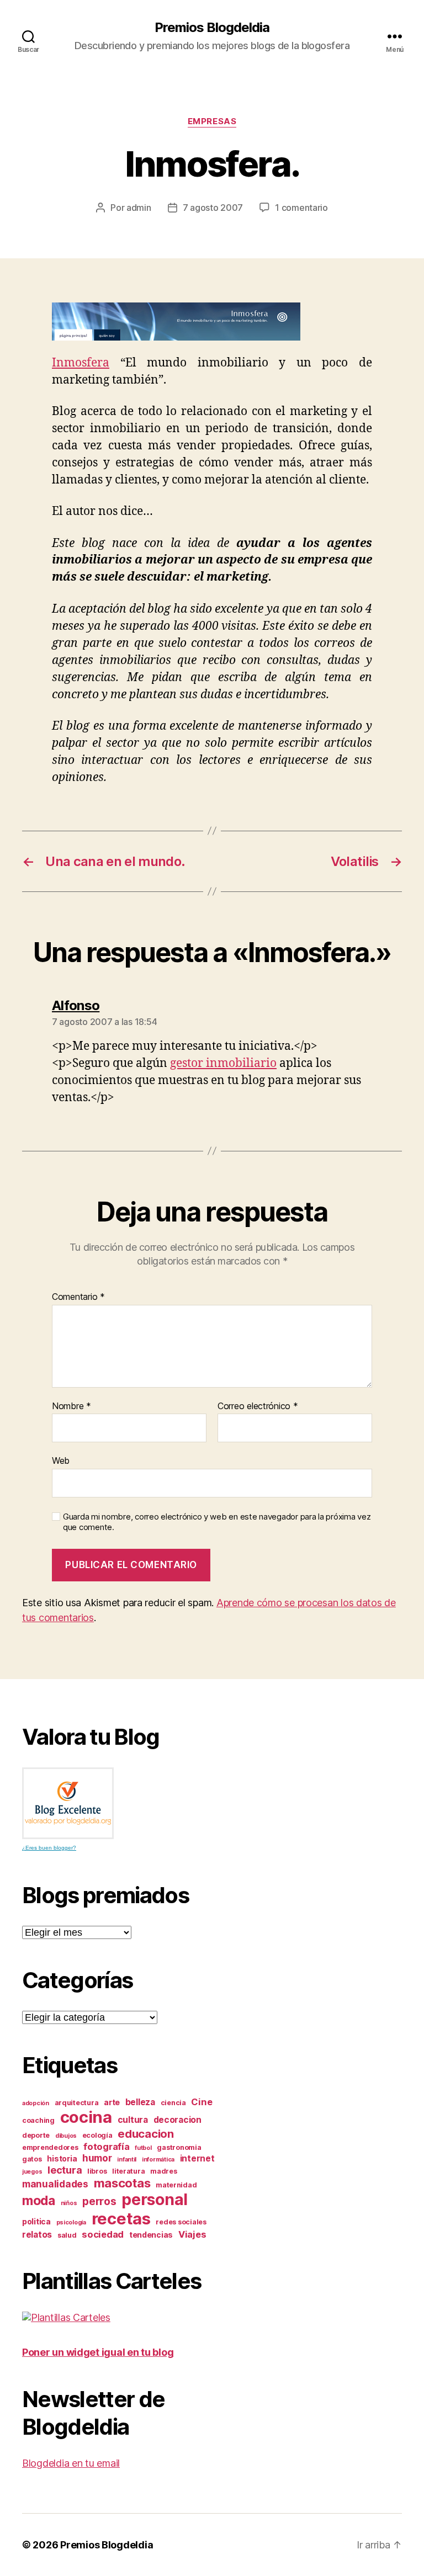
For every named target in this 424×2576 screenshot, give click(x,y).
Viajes (192, 2234)
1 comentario (301, 208)
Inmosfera (81, 363)
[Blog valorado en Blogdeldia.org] (68, 1803)
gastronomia (179, 2147)
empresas (212, 121)
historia (62, 2158)
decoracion (177, 2120)
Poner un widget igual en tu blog (98, 2352)
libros (97, 2171)
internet (197, 2158)
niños (69, 2203)
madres (163, 2171)
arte (112, 2102)
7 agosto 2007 (213, 208)
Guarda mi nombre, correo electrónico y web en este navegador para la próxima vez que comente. (217, 1522)
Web (61, 1460)
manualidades (55, 2184)
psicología (71, 2222)
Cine (202, 2102)
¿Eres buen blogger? (49, 1848)
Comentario (78, 1297)
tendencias (151, 2235)
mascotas (122, 2183)
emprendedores (50, 2147)
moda (39, 2201)
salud (67, 2235)
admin (139, 208)
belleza (140, 2102)
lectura (65, 2170)
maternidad (176, 2185)
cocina (86, 2117)
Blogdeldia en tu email (71, 2463)
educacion (146, 2134)
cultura (133, 2120)
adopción (36, 2103)
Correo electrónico (258, 1406)
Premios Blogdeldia (212, 28)
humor (97, 2158)
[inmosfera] (212, 322)
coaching (38, 2120)
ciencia (173, 2103)
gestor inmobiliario (223, 1063)
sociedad (103, 2234)
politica (36, 2221)
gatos (32, 2159)
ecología (97, 2135)
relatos (37, 2235)
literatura (128, 2171)
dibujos (66, 2136)
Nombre (71, 1406)
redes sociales (181, 2222)
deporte (36, 2135)
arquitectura (77, 2103)
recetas (121, 2219)
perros (99, 2201)
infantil (127, 2160)
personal (155, 2200)
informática (158, 2160)
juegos (32, 2172)
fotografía (106, 2147)
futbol (143, 2148)
